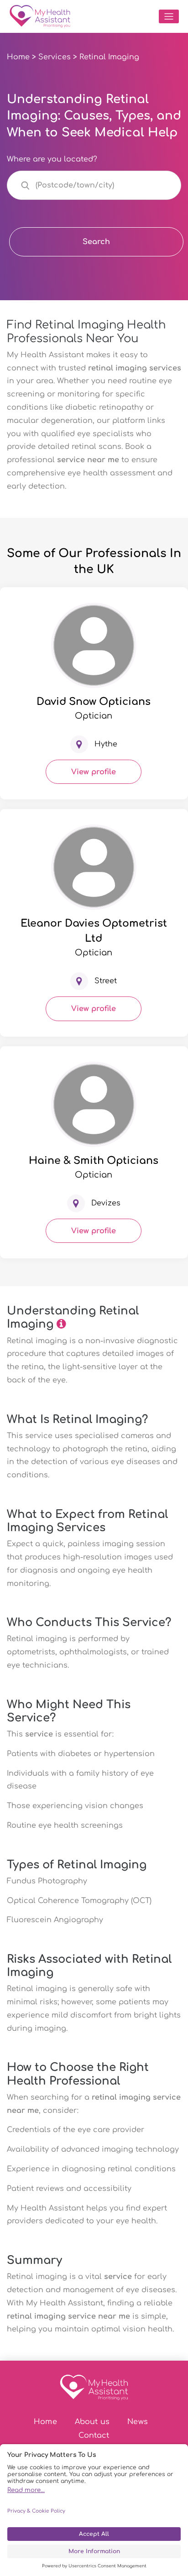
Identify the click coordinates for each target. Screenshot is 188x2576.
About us (92, 2422)
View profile (94, 772)
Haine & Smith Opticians (94, 1161)
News (138, 2422)
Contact (94, 2435)
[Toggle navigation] (169, 16)
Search (96, 242)
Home (18, 57)
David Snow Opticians (94, 702)
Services (55, 57)
